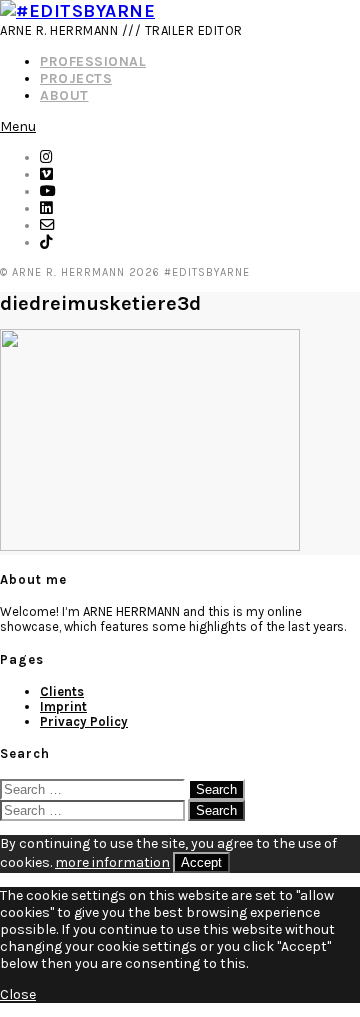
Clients (62, 691)
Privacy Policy (84, 721)
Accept (201, 862)
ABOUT (64, 95)
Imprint (63, 706)
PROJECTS (76, 78)
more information (112, 862)
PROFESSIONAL (93, 61)
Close (18, 994)
